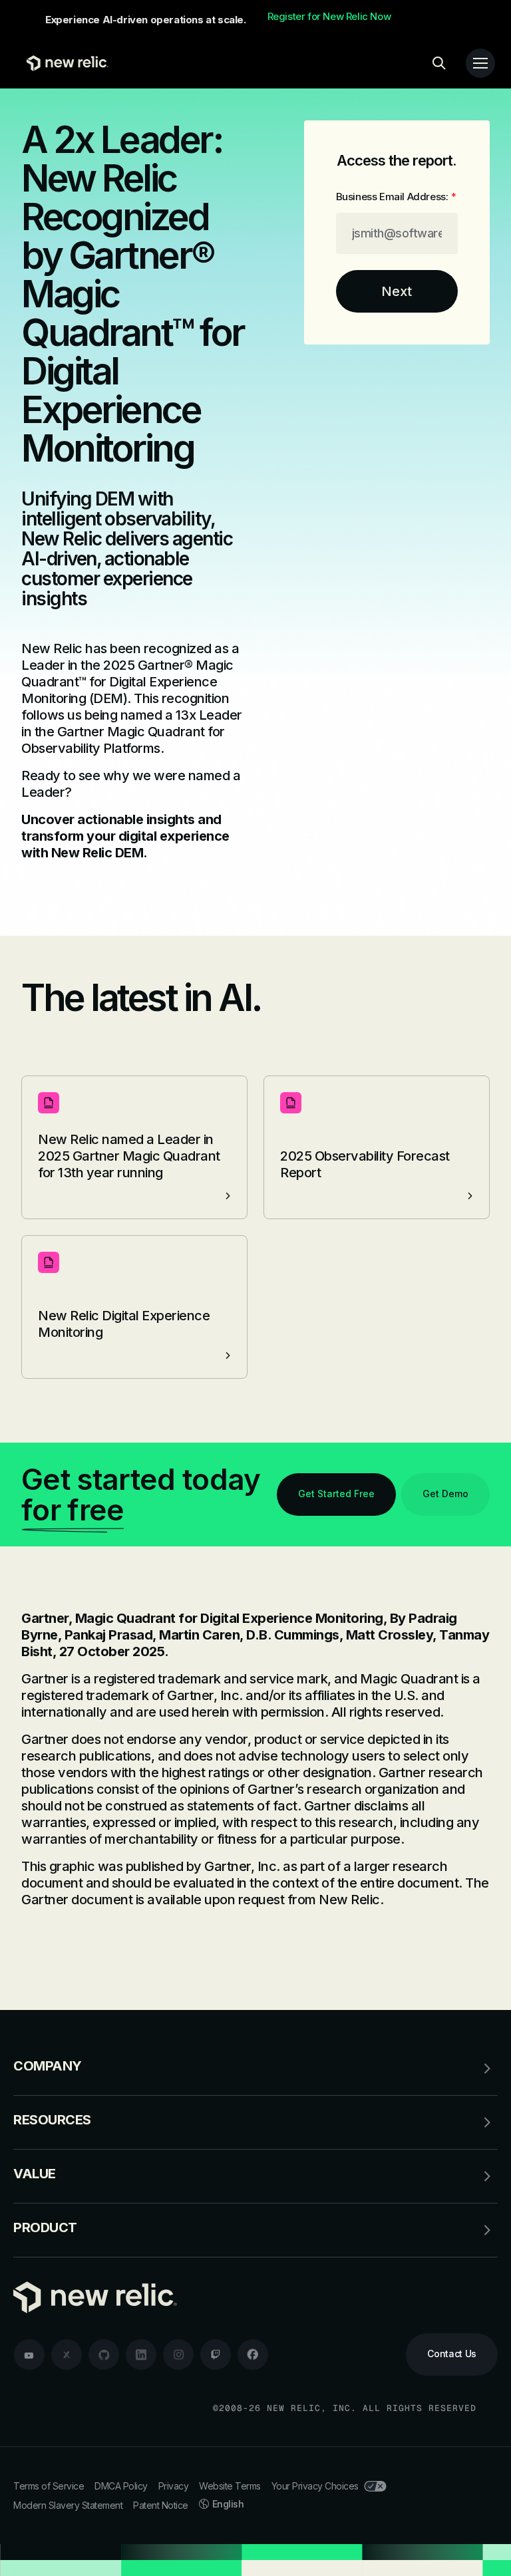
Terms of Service (49, 2486)
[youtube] (29, 2355)
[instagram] (178, 2355)
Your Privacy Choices (315, 2486)
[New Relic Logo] (64, 63)
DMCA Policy (121, 2486)
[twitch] (216, 2355)
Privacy (174, 2486)
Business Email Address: (396, 197)
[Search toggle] (439, 63)
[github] (104, 2355)
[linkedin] (141, 2355)
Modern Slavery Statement (68, 2505)
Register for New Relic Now (329, 17)
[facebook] (253, 2355)
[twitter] (67, 2355)
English (228, 2504)
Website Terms (230, 2486)
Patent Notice (161, 2505)
